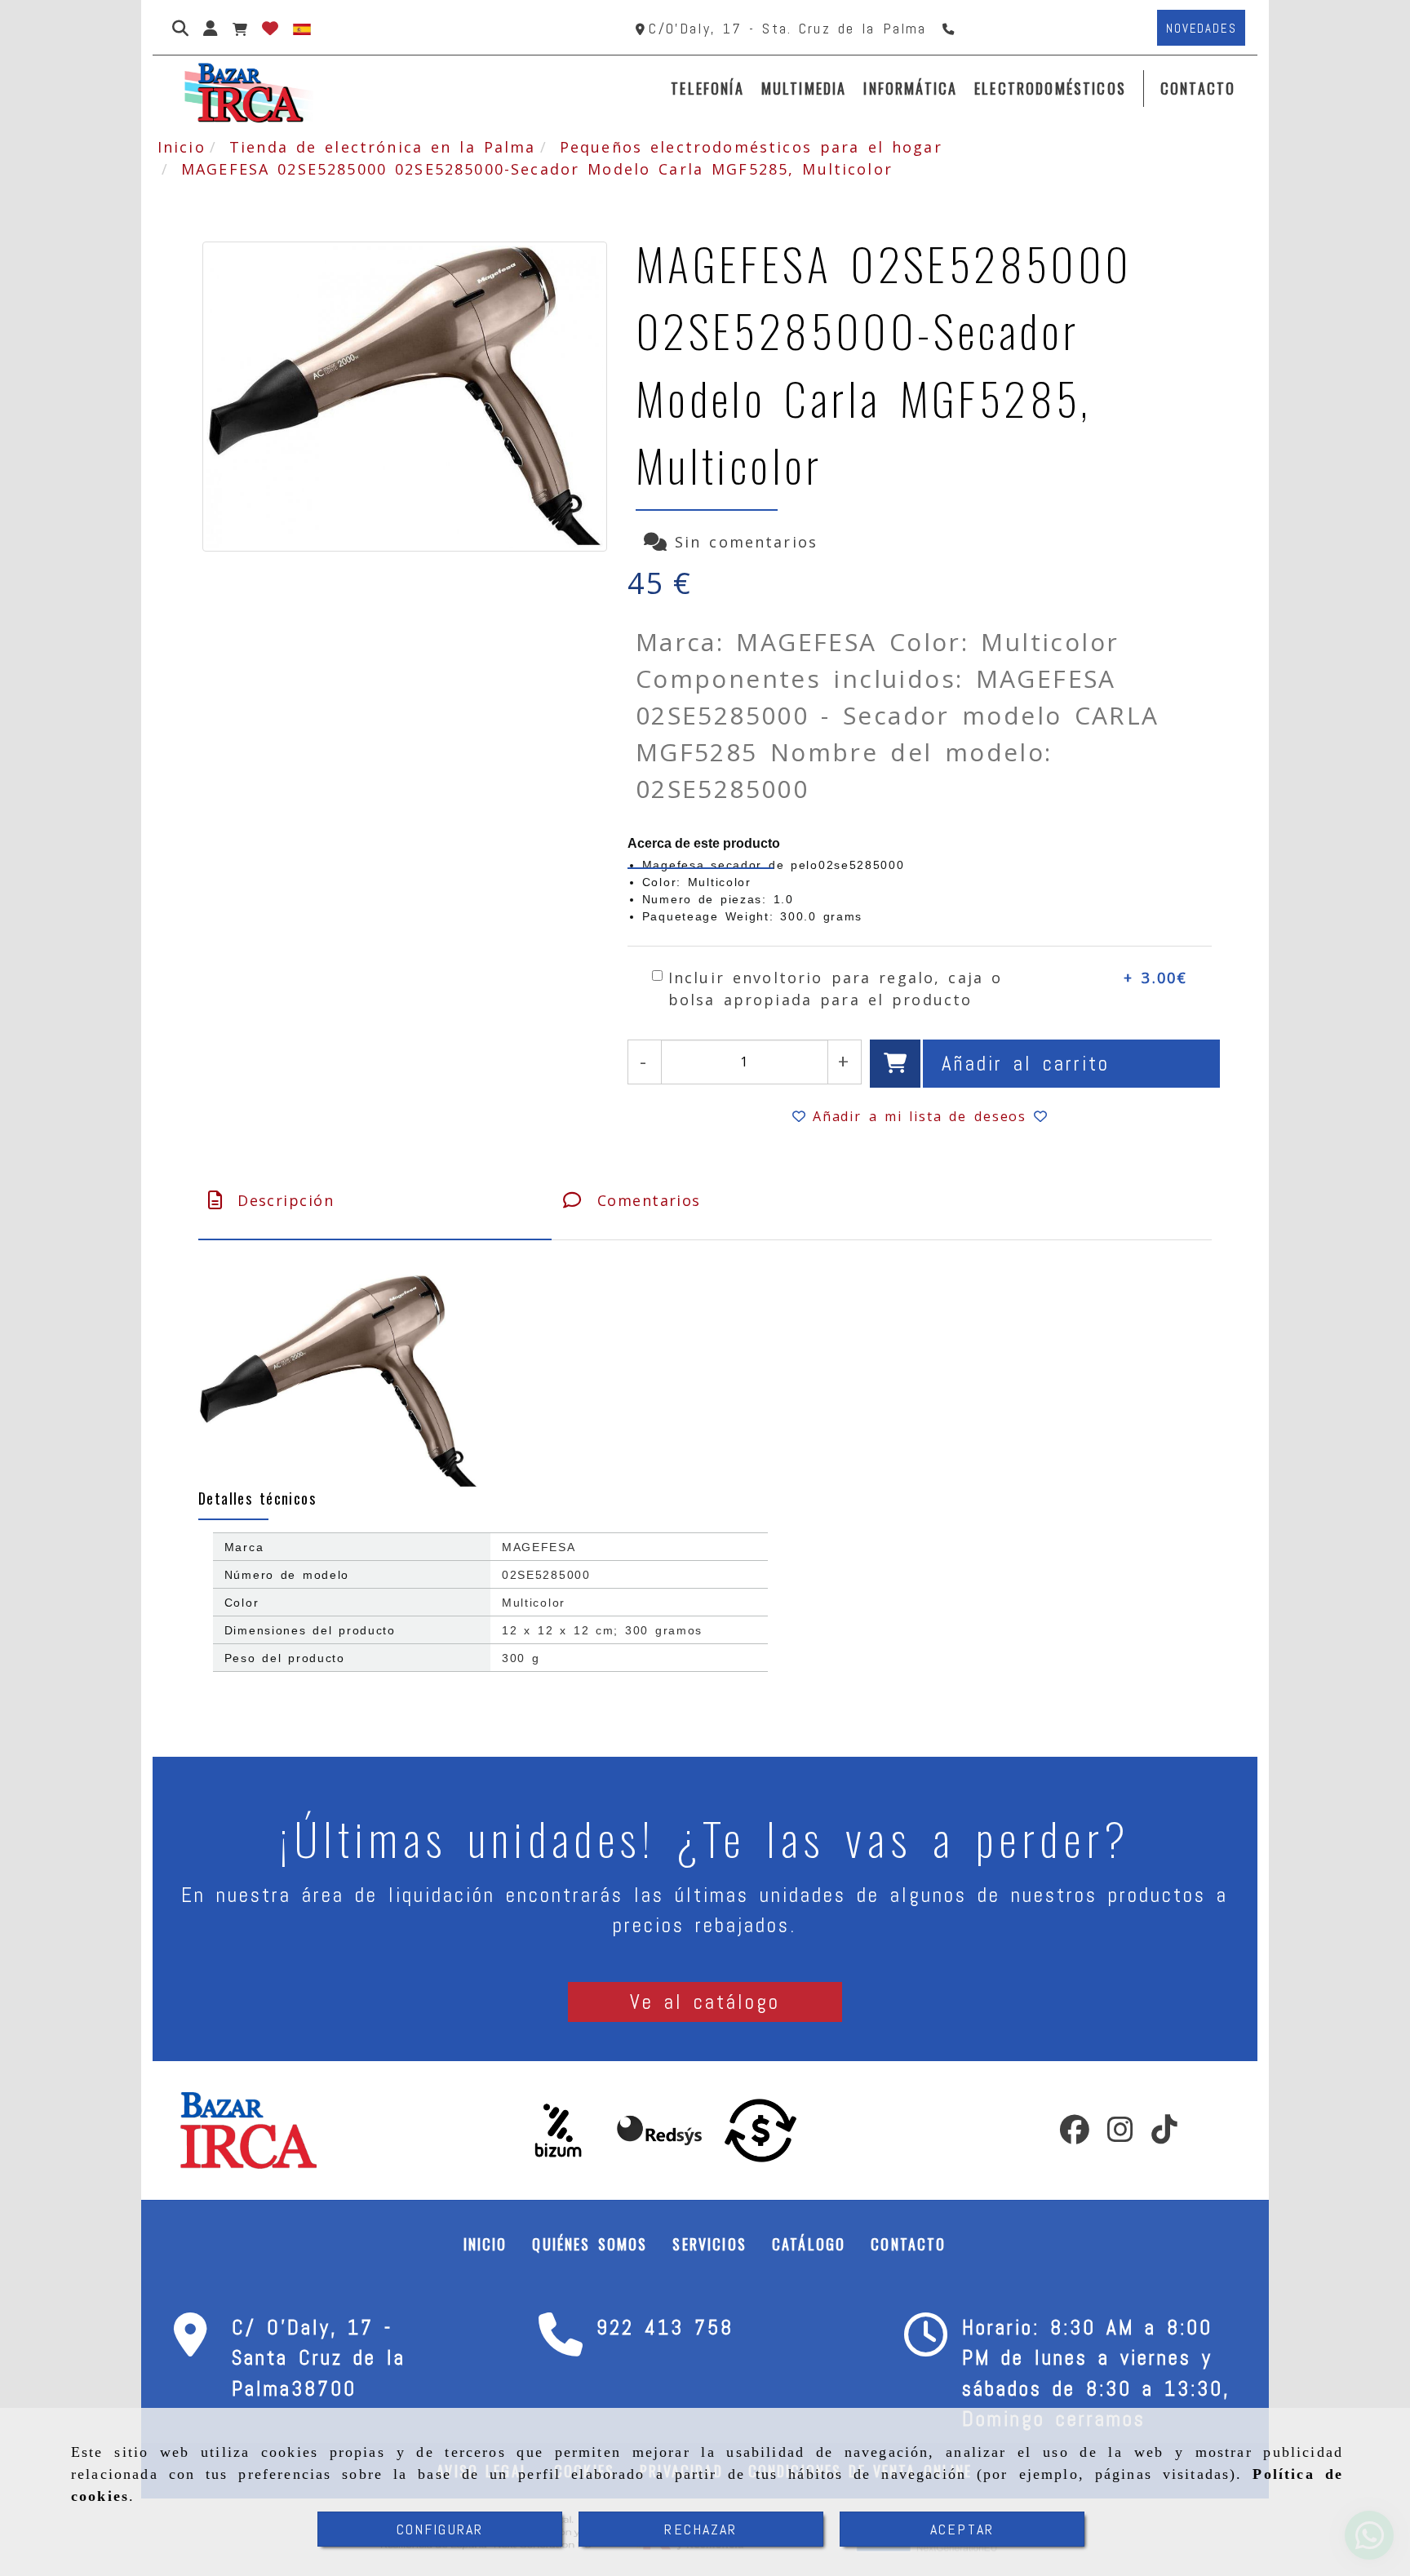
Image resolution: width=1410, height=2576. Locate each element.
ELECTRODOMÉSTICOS (1050, 88)
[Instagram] (1120, 2135)
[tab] (375, 1201)
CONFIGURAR (440, 2529)
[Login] (270, 28)
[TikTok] (1164, 2135)
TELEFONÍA (707, 88)
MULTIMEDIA (804, 88)
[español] (302, 28)
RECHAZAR (701, 2529)
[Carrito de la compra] (240, 28)
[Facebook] (1075, 2135)
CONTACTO (1198, 88)
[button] (211, 28)
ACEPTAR (962, 2529)
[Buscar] (180, 28)
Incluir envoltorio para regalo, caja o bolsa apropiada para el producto (835, 989)
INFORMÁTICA (910, 88)
